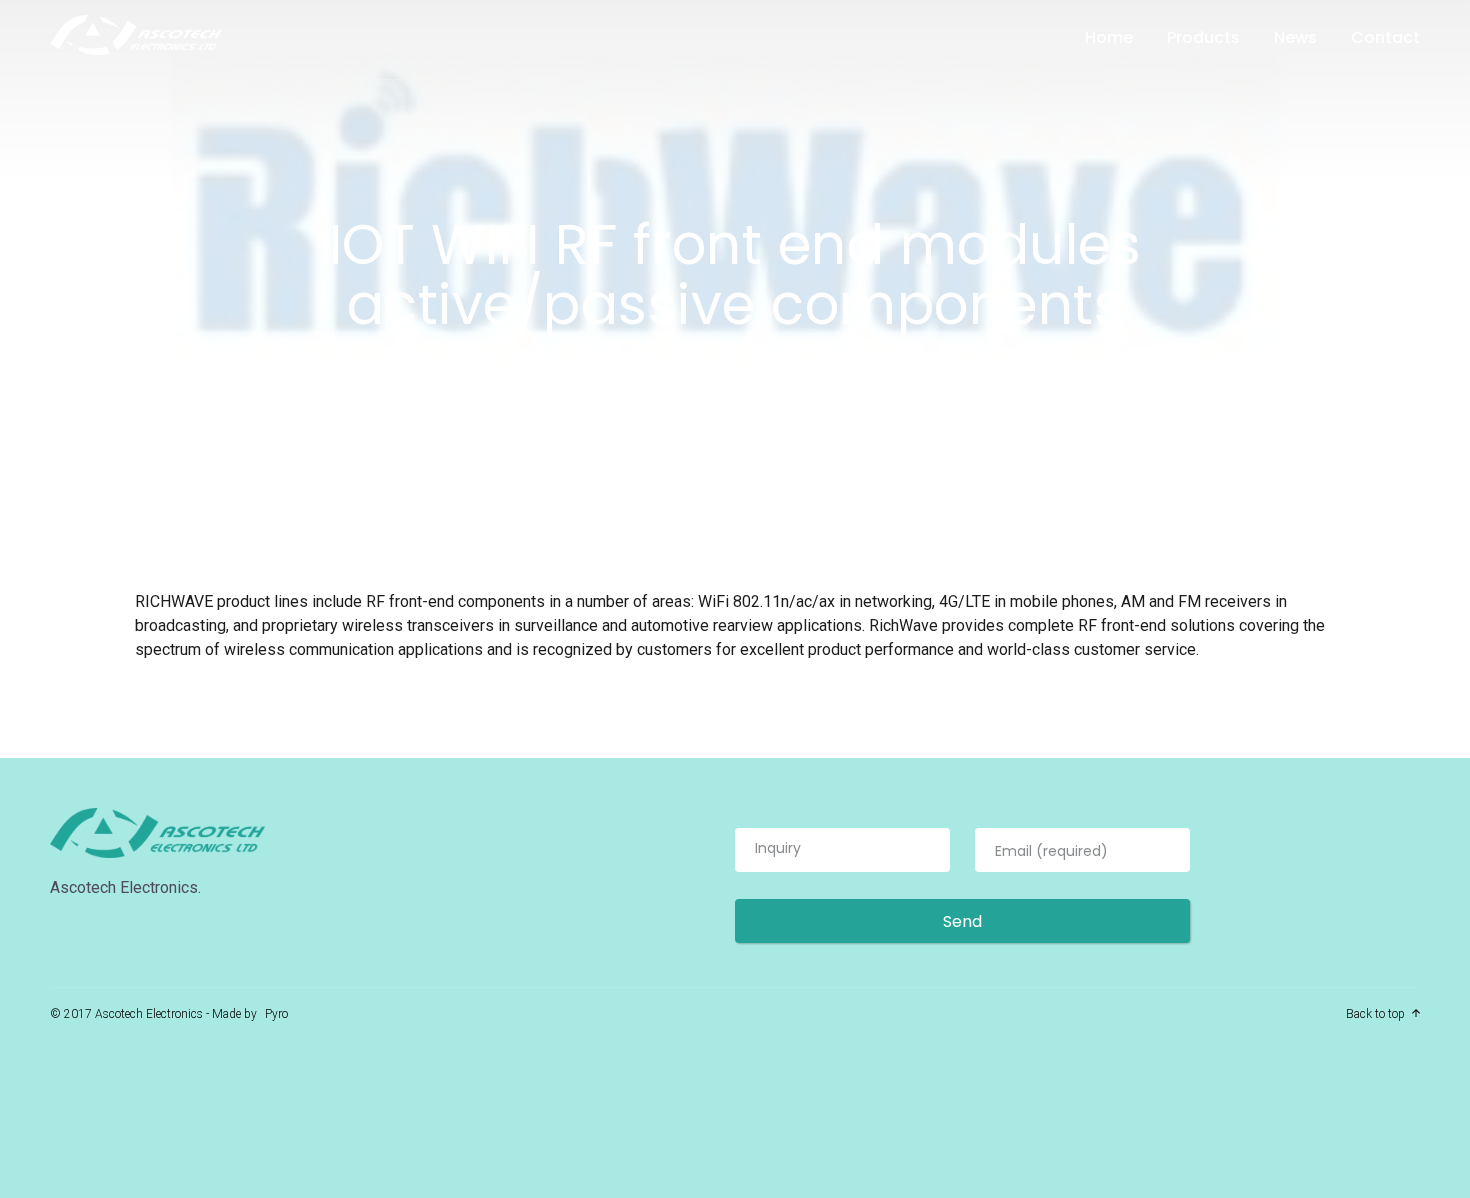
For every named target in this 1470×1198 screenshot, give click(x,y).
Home (1109, 37)
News (1295, 37)
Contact (1385, 37)
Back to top (1375, 1014)
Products (1203, 37)
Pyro (276, 1014)
